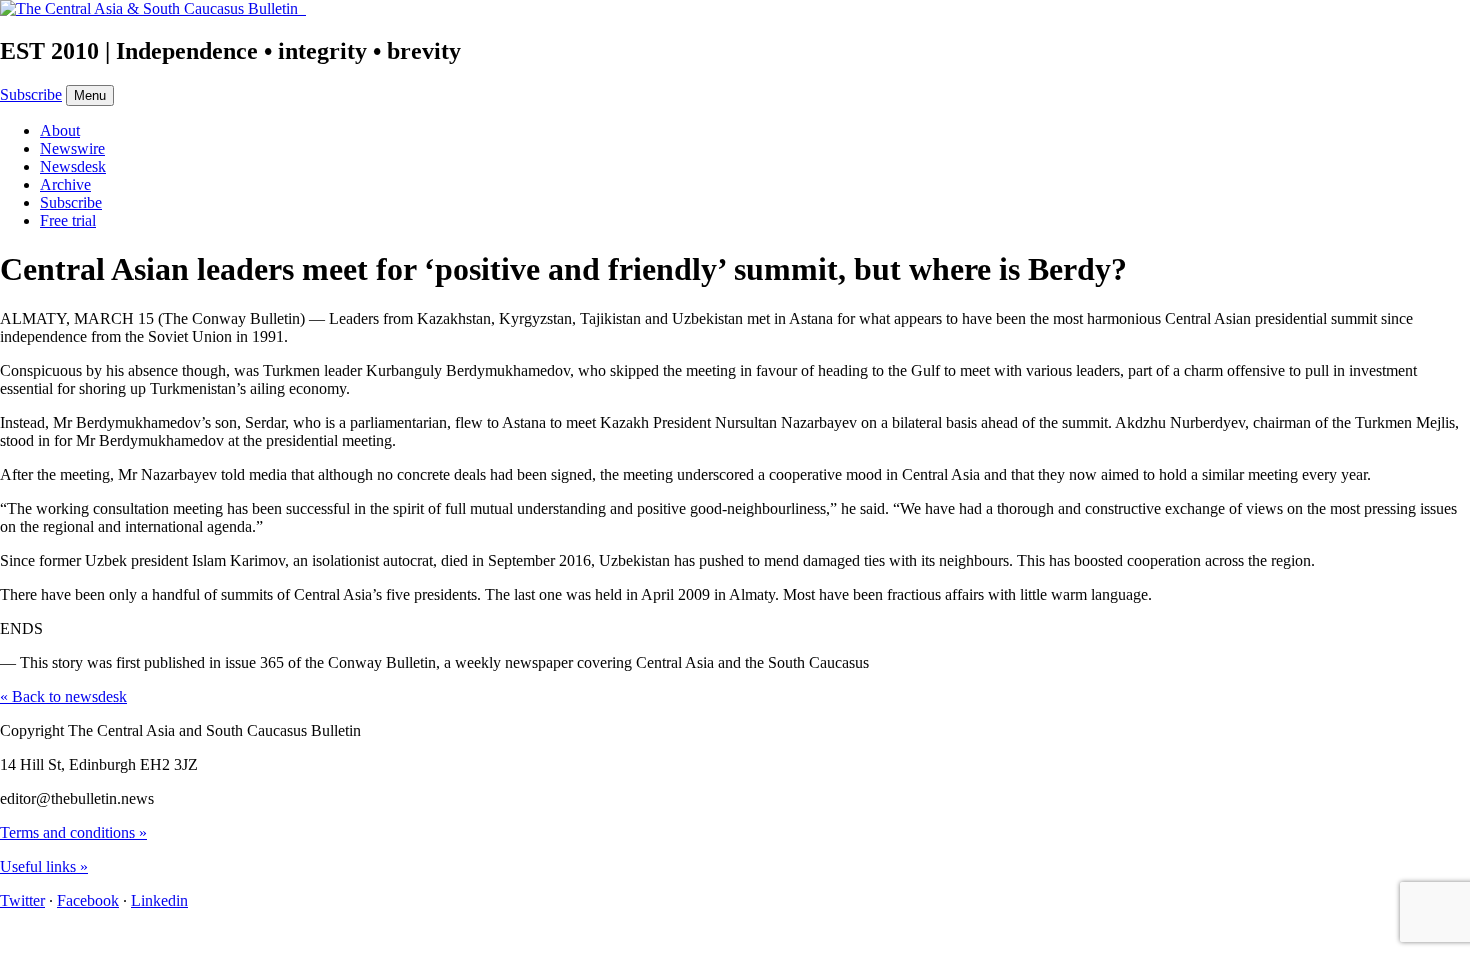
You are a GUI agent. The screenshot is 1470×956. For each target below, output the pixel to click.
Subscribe (31, 94)
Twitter (22, 900)
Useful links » (44, 866)
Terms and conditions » (73, 832)
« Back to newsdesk (63, 696)
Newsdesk (73, 166)
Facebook (88, 900)
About (60, 130)
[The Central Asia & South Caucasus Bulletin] (153, 8)
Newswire (72, 148)
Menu (90, 95)
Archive (65, 184)
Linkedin (159, 900)
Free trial (68, 220)
